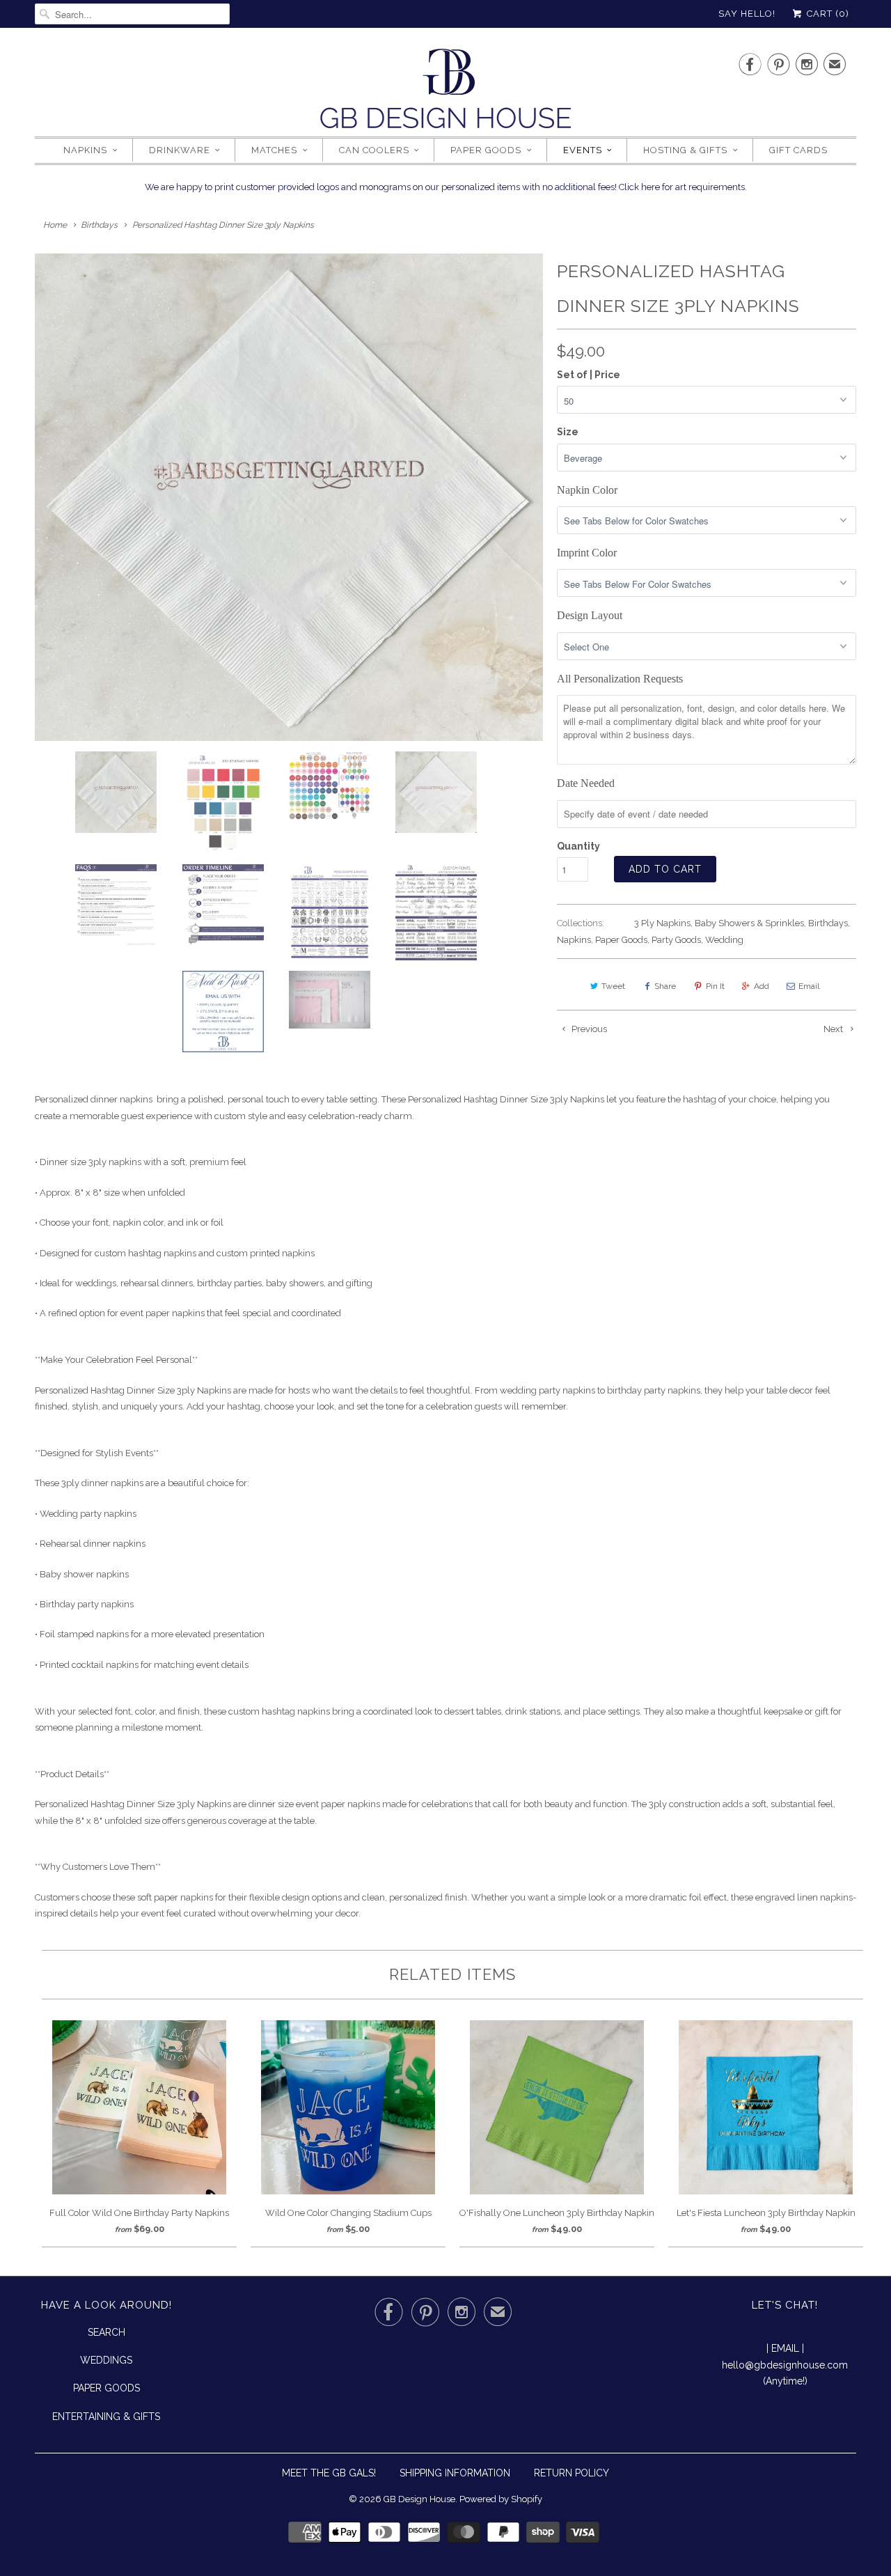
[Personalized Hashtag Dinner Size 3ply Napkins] (289, 497)
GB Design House (419, 2499)
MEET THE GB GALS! (329, 2473)
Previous (588, 1029)
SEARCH (107, 2332)
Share (665, 986)
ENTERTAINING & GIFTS (106, 2417)
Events (583, 150)
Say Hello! (747, 14)
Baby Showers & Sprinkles (749, 923)
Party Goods (676, 940)
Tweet (613, 986)
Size (568, 432)
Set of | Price (589, 375)
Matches (274, 150)
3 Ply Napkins (662, 923)
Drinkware (180, 150)
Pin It (715, 986)
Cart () (827, 14)
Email (809, 986)
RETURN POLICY (571, 2473)
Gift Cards (798, 150)
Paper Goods (486, 150)
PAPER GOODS (107, 2388)
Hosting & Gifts (685, 150)
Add (762, 986)
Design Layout (590, 615)
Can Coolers (374, 150)
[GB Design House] (445, 93)
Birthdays (828, 923)
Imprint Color (587, 553)
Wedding (724, 940)
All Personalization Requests (620, 679)
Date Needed (586, 783)
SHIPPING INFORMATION (455, 2473)
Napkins (85, 150)
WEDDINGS (106, 2360)
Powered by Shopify (501, 2499)
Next (834, 1029)
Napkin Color (587, 490)
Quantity (578, 846)
